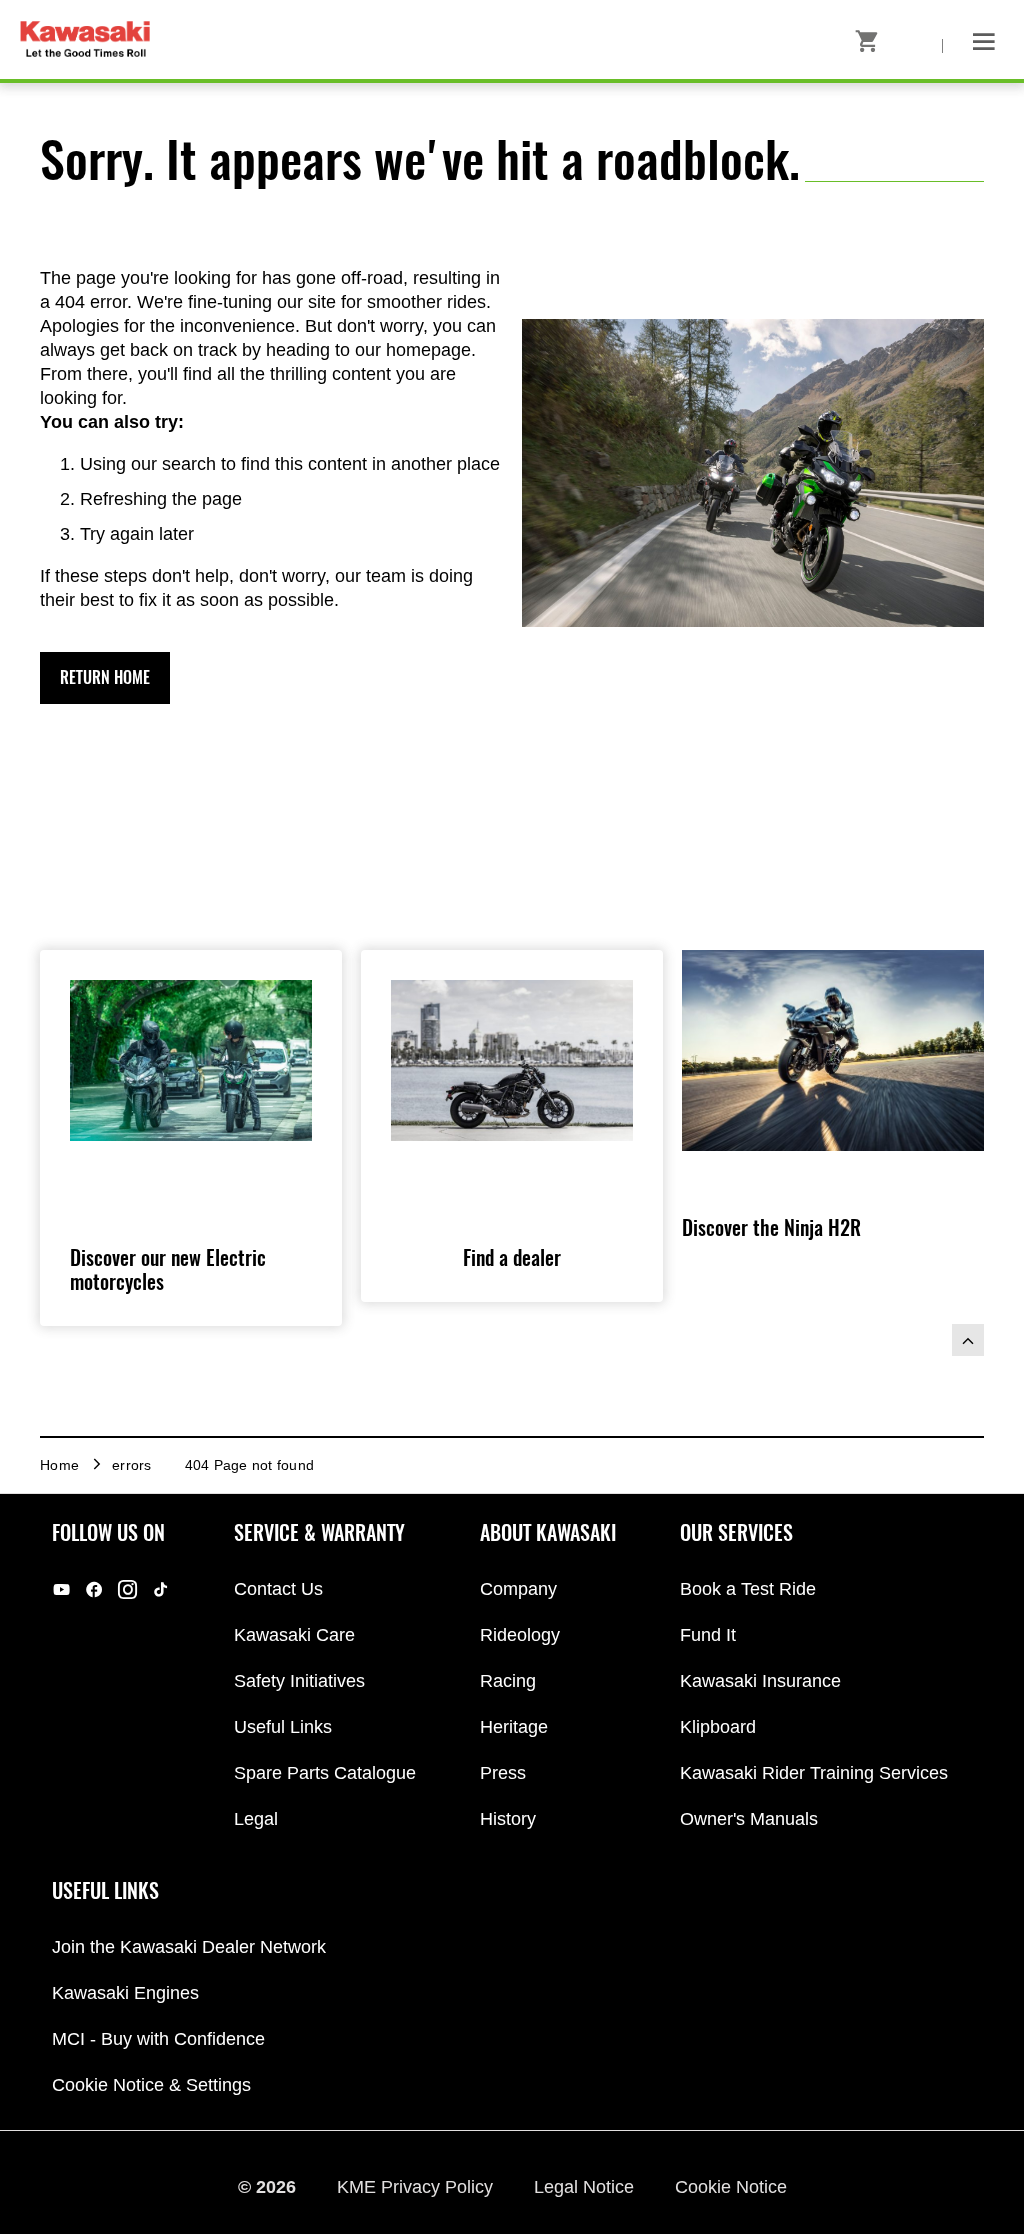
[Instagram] (127, 1589)
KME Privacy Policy (417, 2187)
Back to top (968, 1340)
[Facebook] (94, 1589)
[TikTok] (160, 1589)
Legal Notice (586, 2187)
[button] (105, 678)
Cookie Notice (731, 2187)
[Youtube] (61, 1589)
